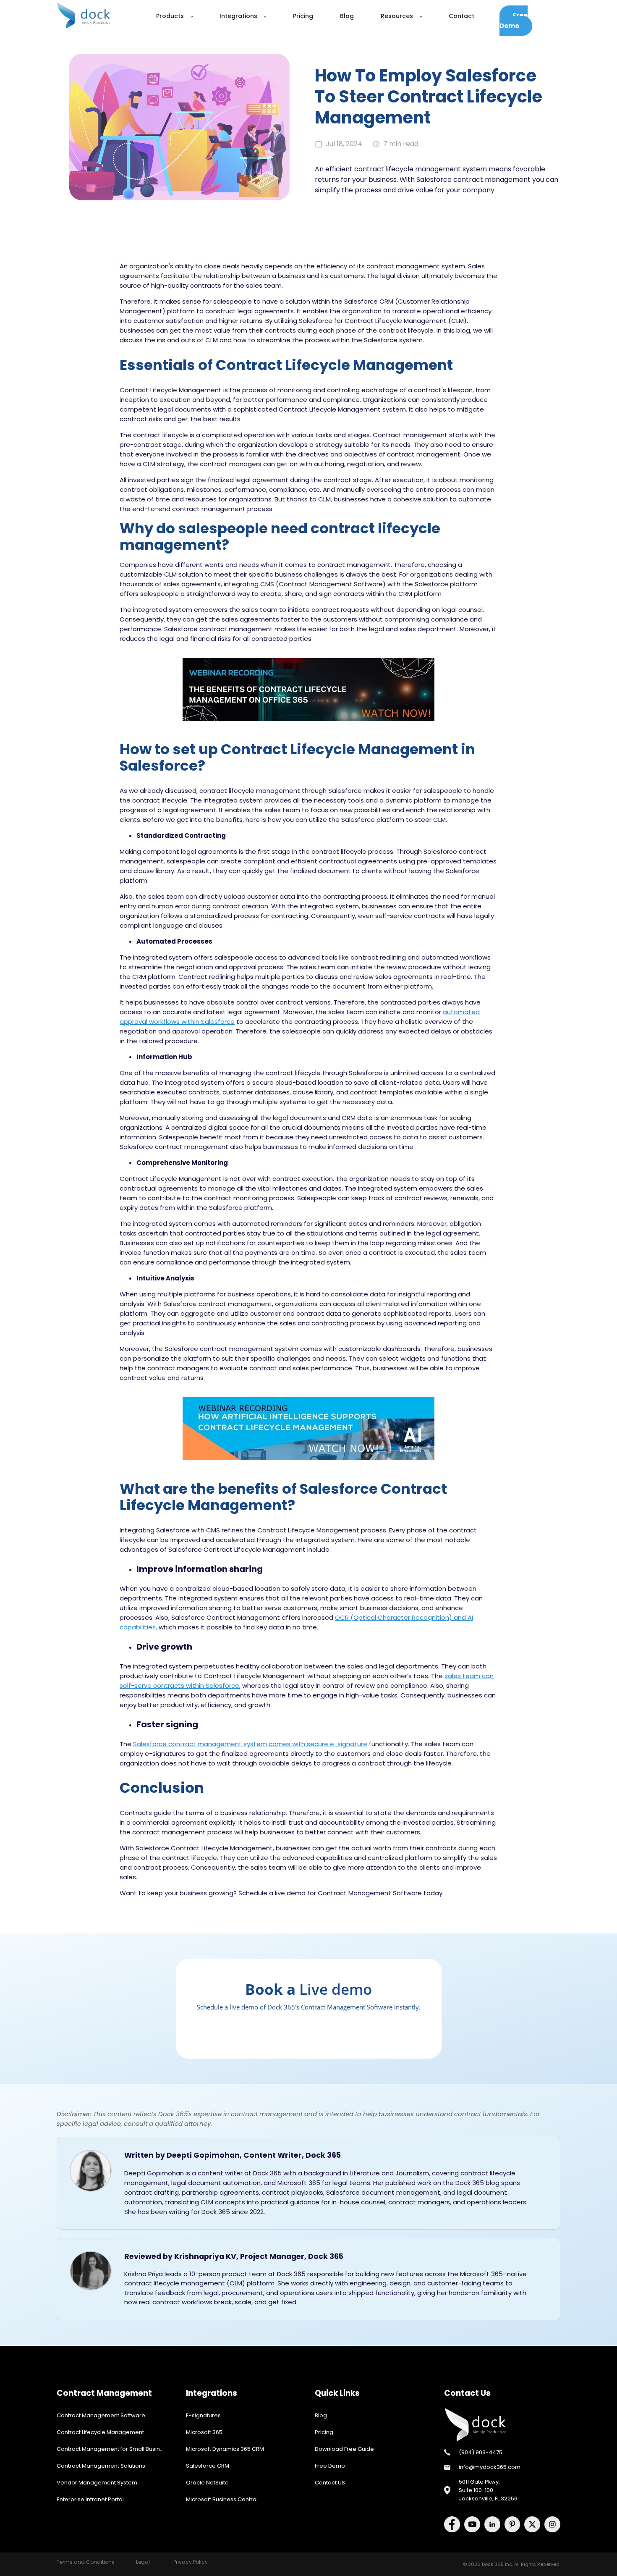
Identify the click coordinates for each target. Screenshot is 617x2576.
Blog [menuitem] (321, 2415)
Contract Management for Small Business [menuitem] (113, 2449)
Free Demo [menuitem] (330, 2466)
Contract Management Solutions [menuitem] (101, 2466)
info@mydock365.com (490, 2467)
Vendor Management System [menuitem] (97, 2483)
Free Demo (514, 21)
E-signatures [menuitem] (203, 2415)
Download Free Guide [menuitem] (344, 2449)
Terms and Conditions (86, 2562)
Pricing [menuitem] (324, 2432)
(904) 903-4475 (481, 2452)
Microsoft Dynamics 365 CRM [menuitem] (225, 2449)
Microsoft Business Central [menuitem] (222, 2499)
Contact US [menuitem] (330, 2483)
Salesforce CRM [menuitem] (208, 2466)
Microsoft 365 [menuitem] (204, 2432)
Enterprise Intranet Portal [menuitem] (90, 2499)
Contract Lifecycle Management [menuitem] (100, 2432)
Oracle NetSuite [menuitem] (207, 2483)
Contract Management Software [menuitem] (101, 2415)
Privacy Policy (191, 2562)
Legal (143, 2562)
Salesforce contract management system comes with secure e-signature (250, 1744)
